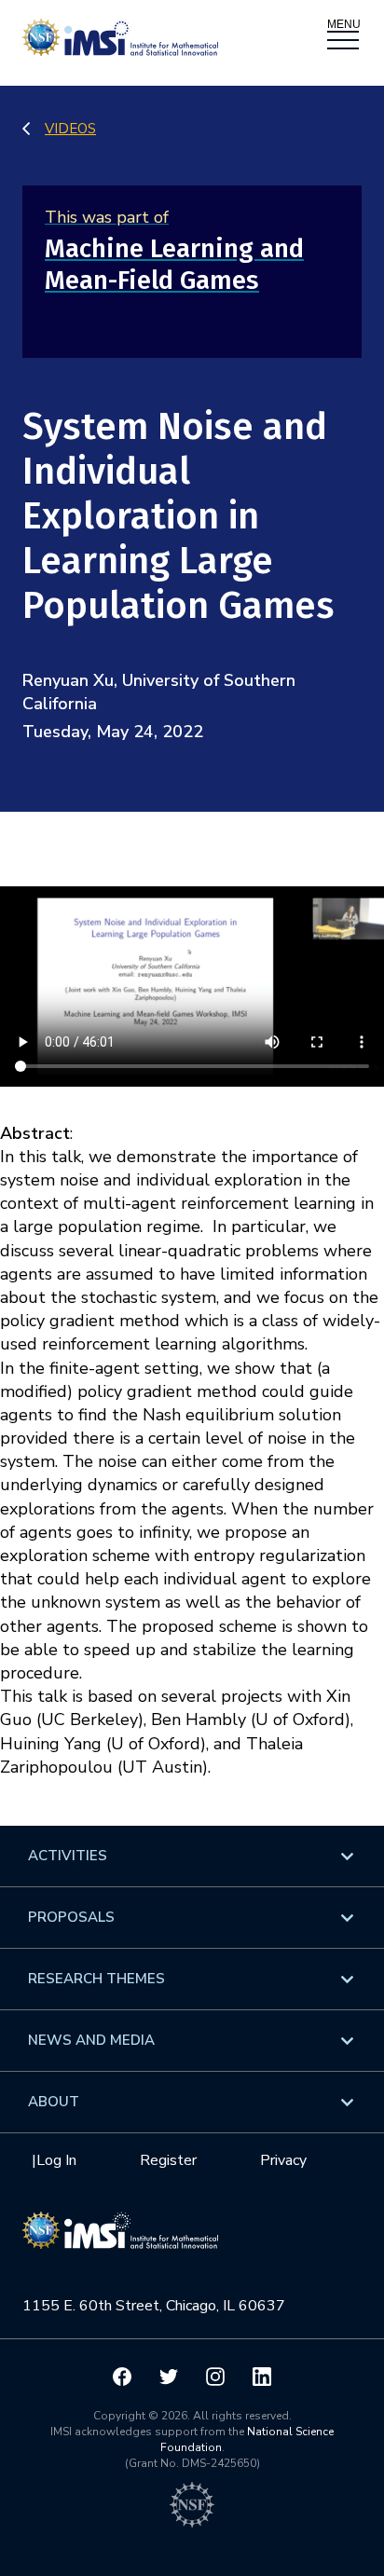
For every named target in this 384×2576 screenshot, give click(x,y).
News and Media (91, 2040)
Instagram (215, 2377)
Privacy (283, 2160)
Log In (56, 2160)
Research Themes (96, 1979)
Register (168, 2160)
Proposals (71, 1917)
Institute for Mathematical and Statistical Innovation (120, 2240)
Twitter (169, 2377)
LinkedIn (262, 2377)
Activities (68, 1856)
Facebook (122, 2377)
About (54, 2102)
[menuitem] (192, 1856)
